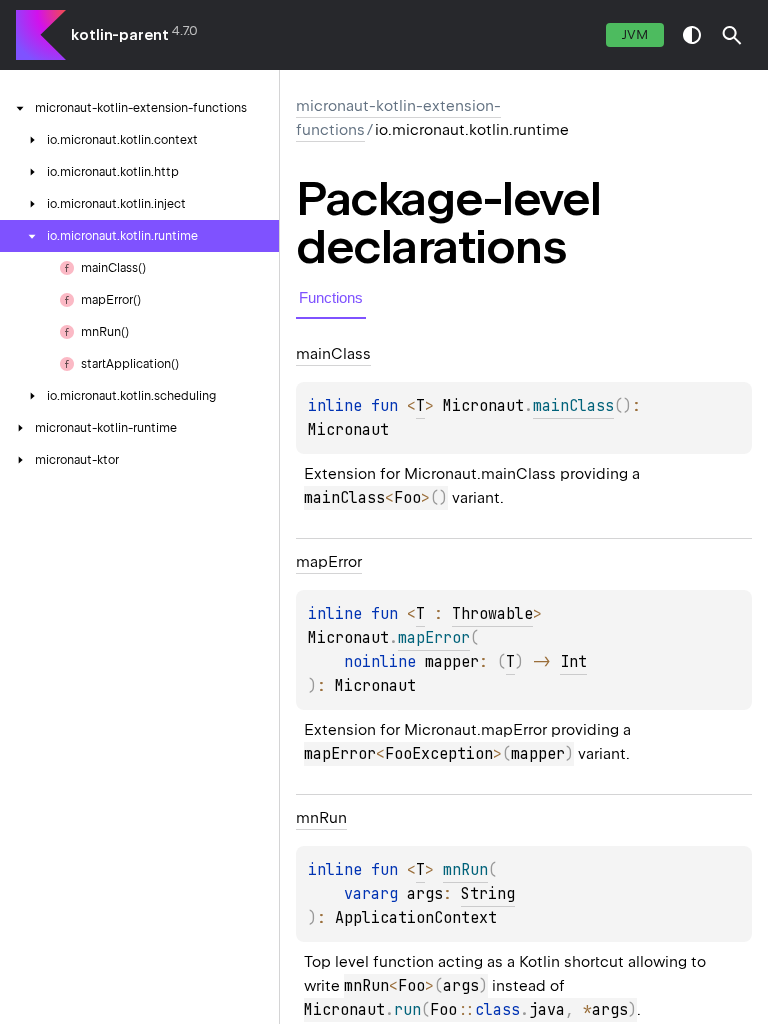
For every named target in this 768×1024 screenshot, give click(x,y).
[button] (732, 35)
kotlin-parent (120, 35)
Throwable (492, 614)
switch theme (692, 35)
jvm (635, 34)
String (488, 894)
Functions (331, 297)
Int (573, 662)
